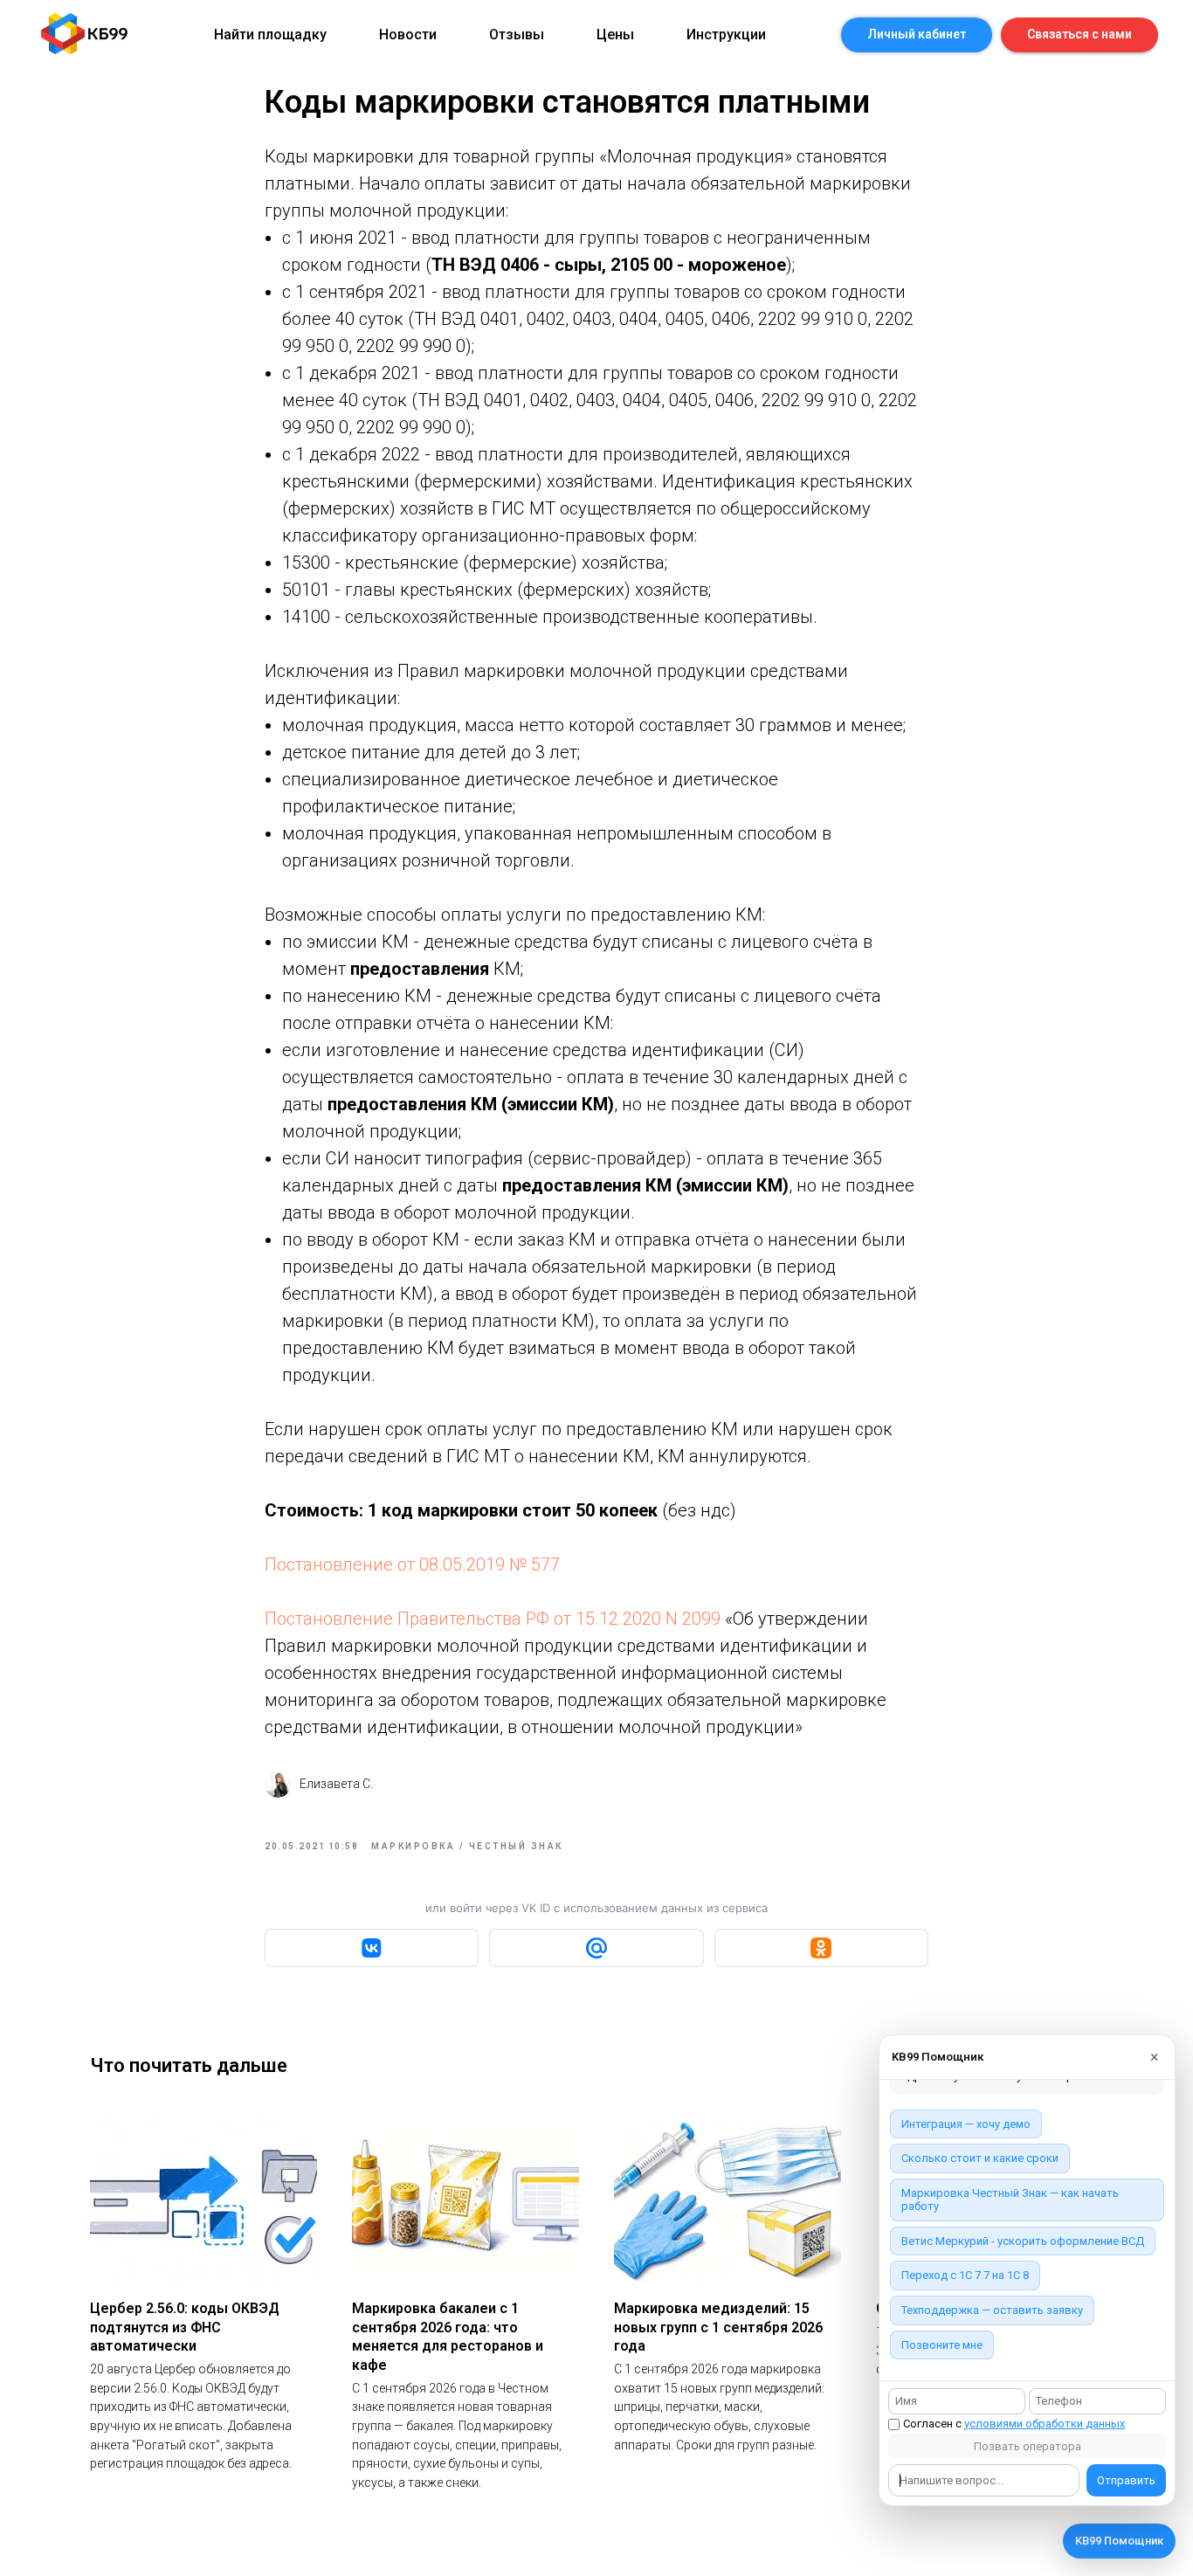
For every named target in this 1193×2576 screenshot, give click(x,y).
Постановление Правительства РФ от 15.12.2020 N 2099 (493, 1619)
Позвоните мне (942, 2345)
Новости (408, 35)
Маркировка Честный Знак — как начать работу (1010, 2200)
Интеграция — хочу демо (966, 2124)
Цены (615, 35)
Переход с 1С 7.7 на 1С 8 (965, 2275)
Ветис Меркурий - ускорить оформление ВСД (1023, 2241)
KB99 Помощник (1119, 2541)
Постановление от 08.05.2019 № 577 (412, 1564)
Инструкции (726, 35)
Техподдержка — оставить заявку (992, 2310)
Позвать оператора (1027, 2446)
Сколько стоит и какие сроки (980, 2158)
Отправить (1126, 2480)
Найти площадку (270, 35)
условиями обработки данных (1045, 2424)
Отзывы (517, 35)
